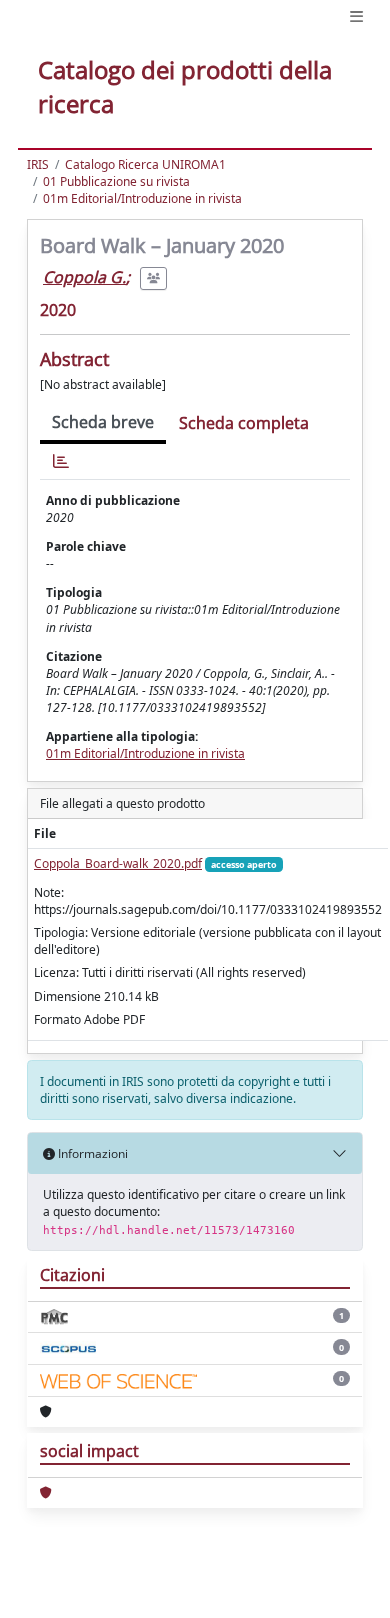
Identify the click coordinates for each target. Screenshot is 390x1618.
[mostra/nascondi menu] (356, 16)
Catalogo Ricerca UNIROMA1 (145, 164)
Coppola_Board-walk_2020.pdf (118, 863)
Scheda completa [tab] (244, 423)
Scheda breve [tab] (103, 422)
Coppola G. (84, 277)
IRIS (38, 164)
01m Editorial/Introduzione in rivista (142, 198)
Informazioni (91, 1153)
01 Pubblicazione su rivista (116, 181)
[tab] (61, 461)
